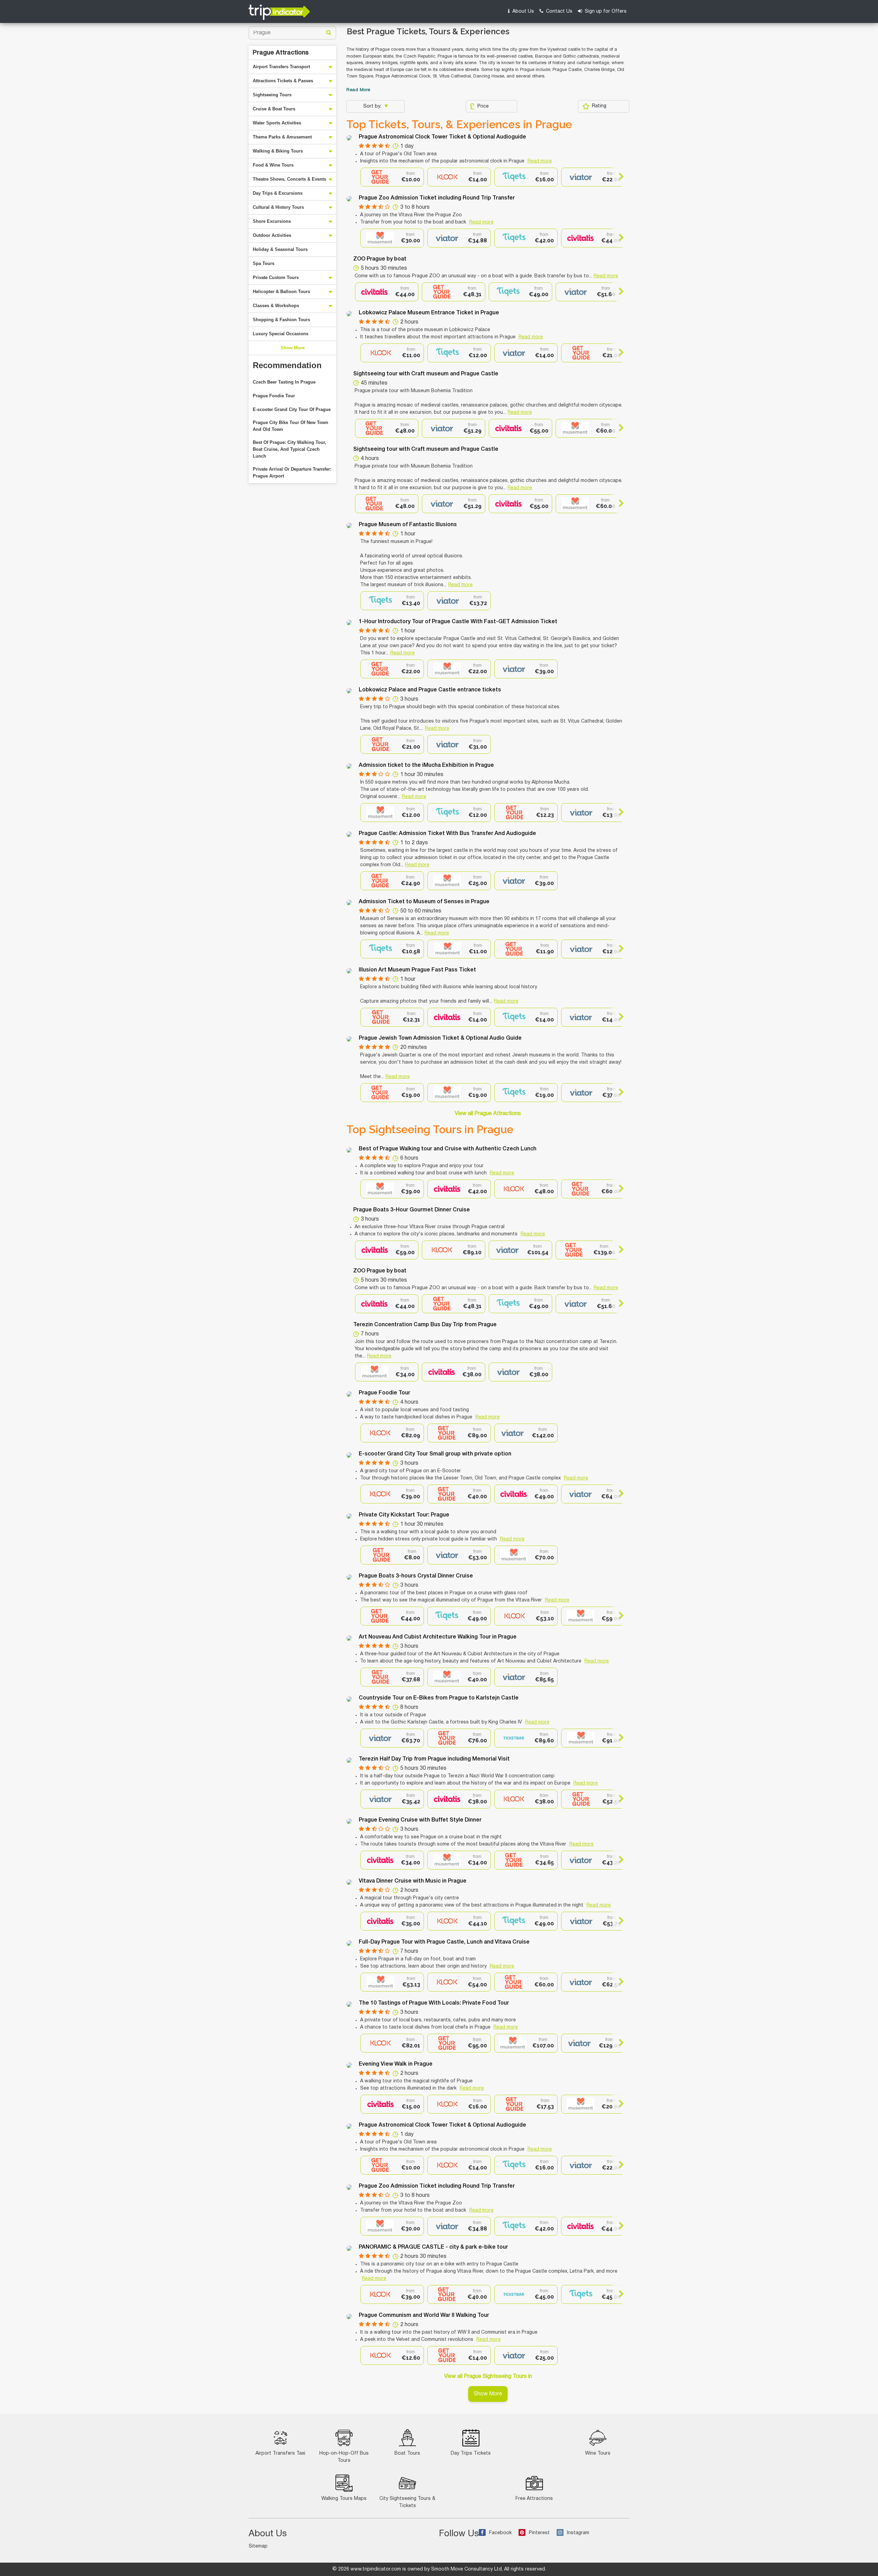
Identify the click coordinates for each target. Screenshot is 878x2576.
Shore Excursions (272, 221)
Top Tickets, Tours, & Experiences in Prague (459, 124)
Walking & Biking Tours (278, 151)
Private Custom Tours (276, 277)
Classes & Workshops (276, 306)
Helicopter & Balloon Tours (281, 292)
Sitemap (258, 2546)
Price (483, 106)
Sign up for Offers (605, 11)
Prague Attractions (281, 53)
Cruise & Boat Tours (274, 109)
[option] (392, 177)
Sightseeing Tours (272, 95)
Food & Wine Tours (273, 165)
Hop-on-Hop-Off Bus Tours (344, 2457)
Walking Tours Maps (344, 2499)
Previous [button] (366, 177)
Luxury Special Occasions (281, 334)
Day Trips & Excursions (278, 193)
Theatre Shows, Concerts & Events (289, 179)
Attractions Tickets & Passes (283, 81)
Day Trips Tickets (471, 2453)
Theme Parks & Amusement (282, 137)
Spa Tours (264, 263)
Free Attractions (534, 2499)
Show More (293, 348)
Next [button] (618, 177)
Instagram (578, 2533)
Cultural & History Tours (278, 207)
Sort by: (373, 106)
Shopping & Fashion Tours (281, 320)
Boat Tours (407, 2453)
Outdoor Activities (272, 235)
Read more (540, 161)
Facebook (500, 2533)
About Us (523, 11)
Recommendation (287, 365)
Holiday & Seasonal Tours (280, 249)
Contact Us (559, 11)
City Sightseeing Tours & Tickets (407, 2502)
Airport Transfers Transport (281, 67)
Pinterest (539, 2533)
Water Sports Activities (277, 123)
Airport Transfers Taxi (280, 2453)
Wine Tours (598, 2453)
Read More (358, 90)
